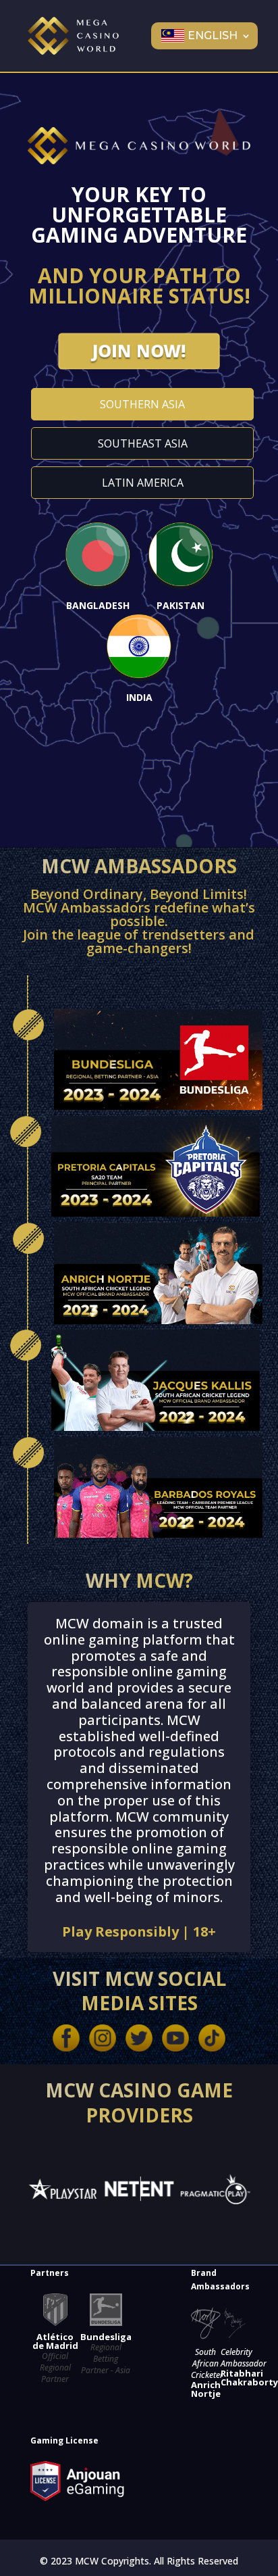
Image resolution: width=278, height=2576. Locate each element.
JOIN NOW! (139, 351)
